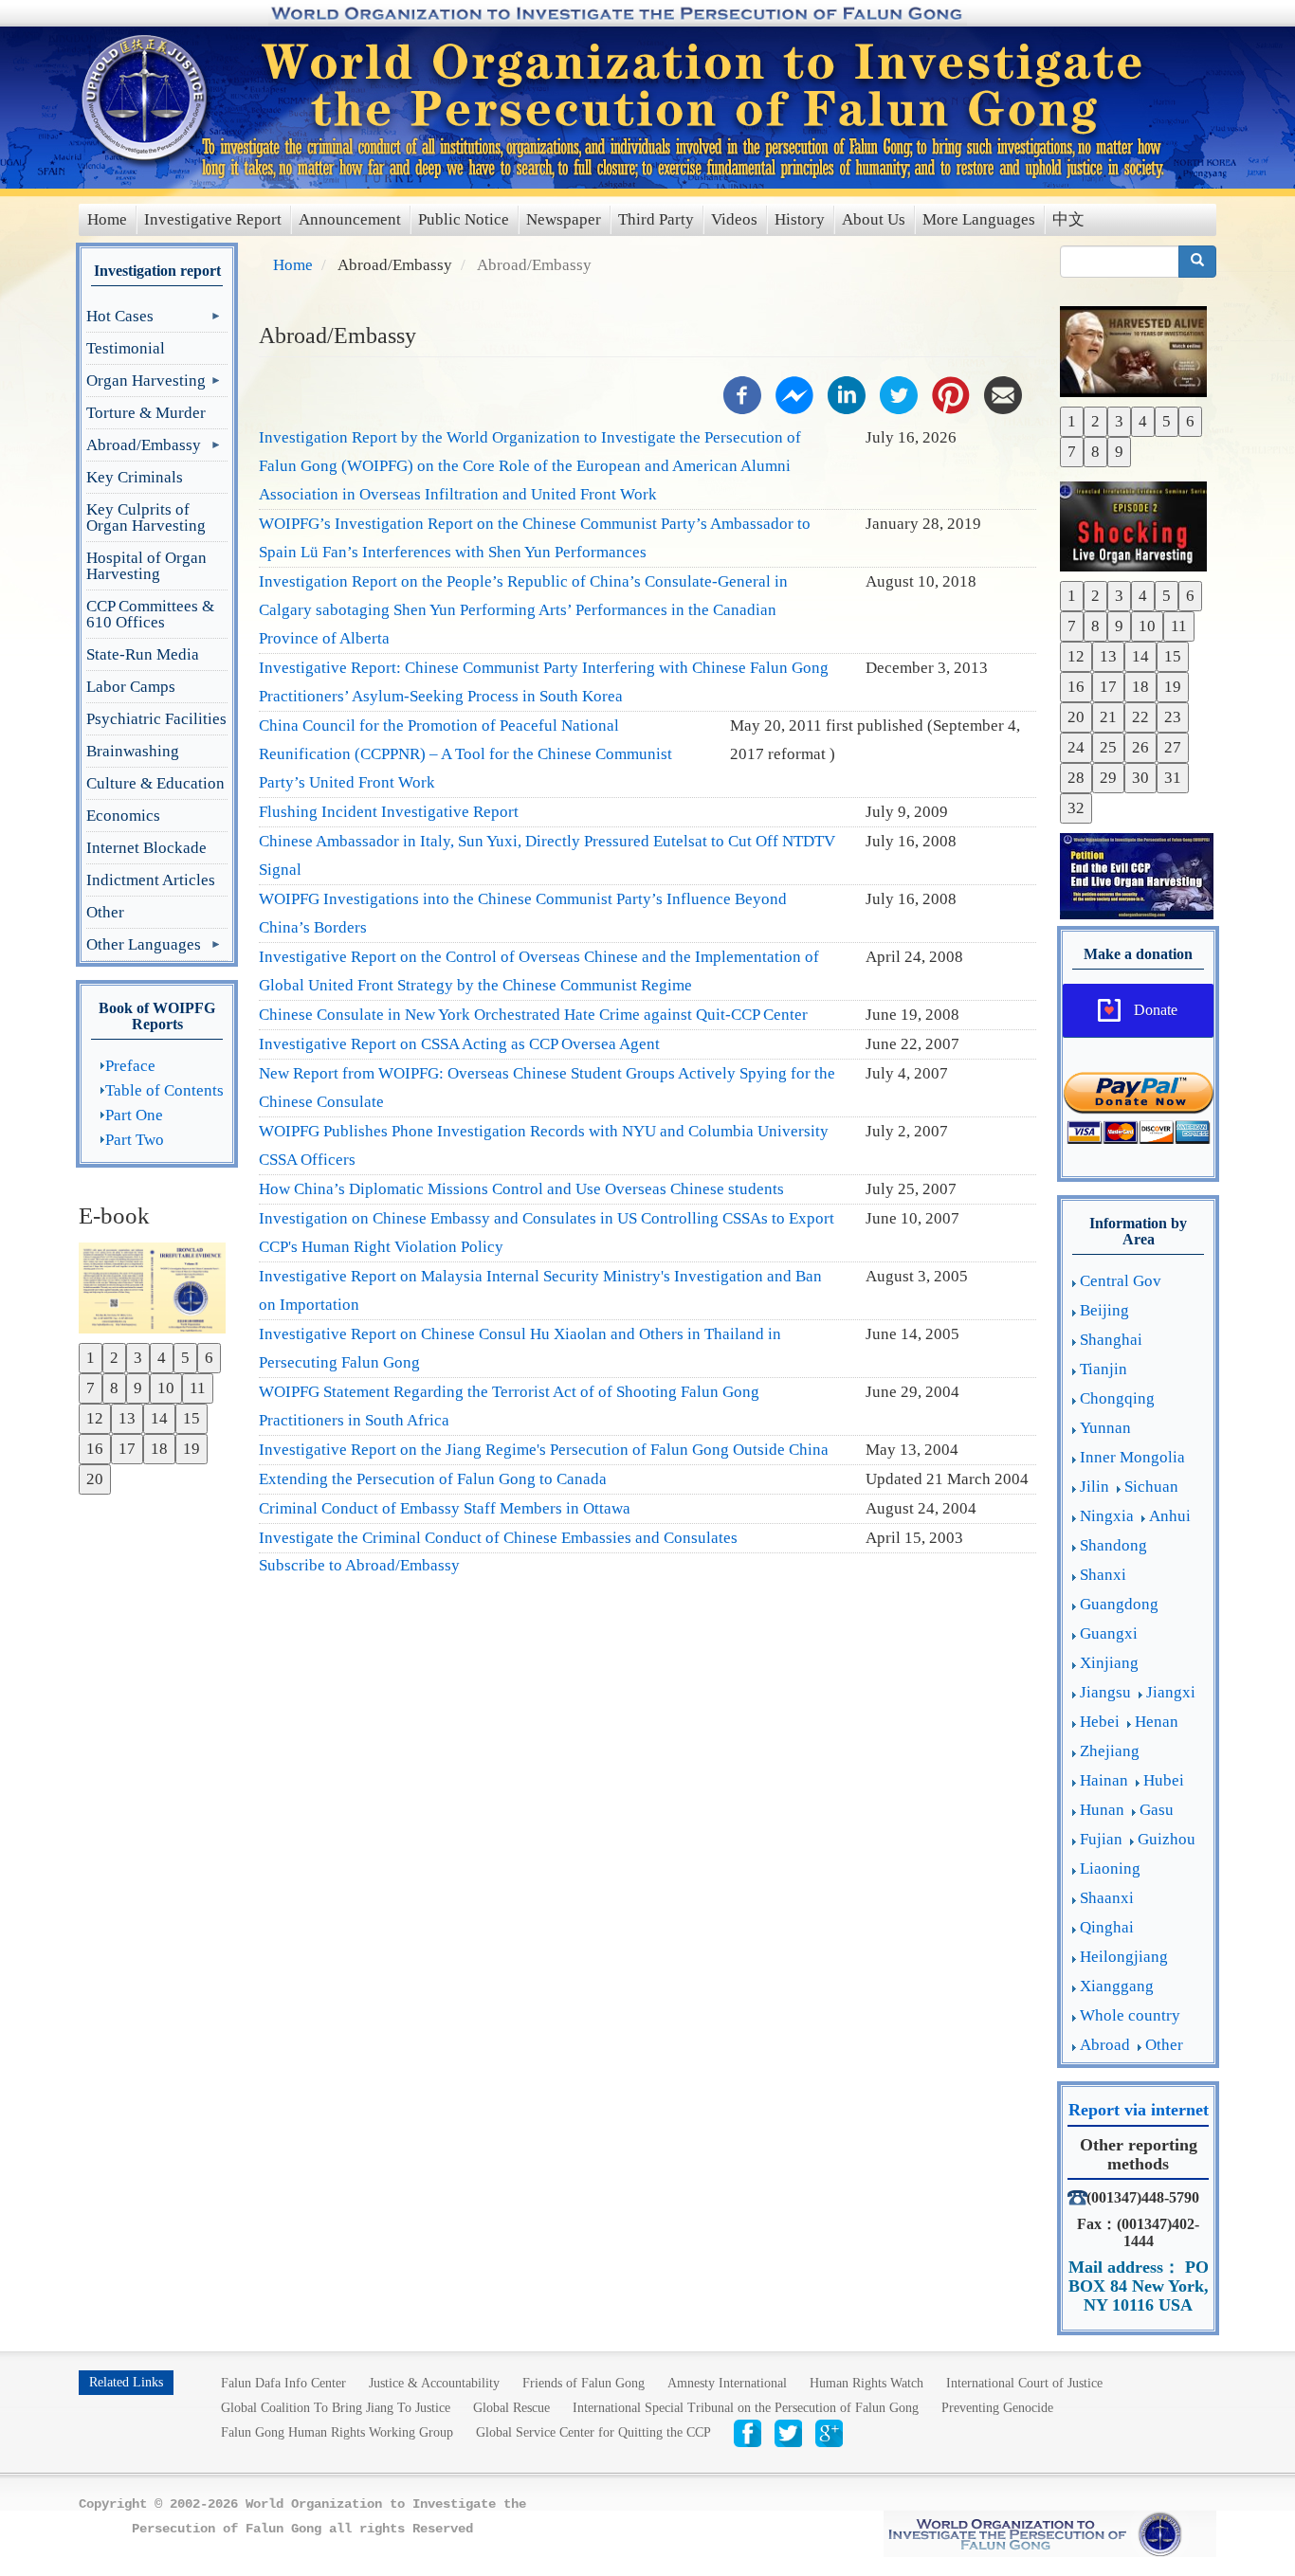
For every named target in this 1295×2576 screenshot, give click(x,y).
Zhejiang (1110, 1751)
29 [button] (1108, 778)
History (800, 219)
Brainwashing (133, 751)
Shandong (1113, 1545)
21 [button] (1108, 717)
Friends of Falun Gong (584, 2383)
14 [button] (159, 1418)
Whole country (1130, 2015)
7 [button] (91, 1388)
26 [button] (1140, 747)
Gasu (1157, 1810)
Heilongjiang (1124, 1957)
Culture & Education (155, 783)
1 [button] (91, 1358)
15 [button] (192, 1418)
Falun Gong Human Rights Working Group (337, 2432)
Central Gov (1121, 1281)
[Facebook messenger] (794, 394)
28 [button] (1076, 778)
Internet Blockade (146, 848)
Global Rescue (511, 2408)
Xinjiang (1109, 1663)
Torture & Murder (146, 413)
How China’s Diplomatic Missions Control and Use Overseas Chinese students (521, 1189)
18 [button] (159, 1449)
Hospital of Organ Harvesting (146, 566)
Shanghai (1111, 1340)
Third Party (656, 219)
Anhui (1170, 1516)
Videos (734, 219)
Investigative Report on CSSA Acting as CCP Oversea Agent (459, 1044)
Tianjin (1103, 1369)
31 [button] (1173, 778)
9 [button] (138, 1388)
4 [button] (162, 1358)
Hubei (1164, 1780)
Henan (1157, 1722)
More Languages (979, 219)
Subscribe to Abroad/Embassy (359, 1565)
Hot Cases (120, 320)
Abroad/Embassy (144, 449)
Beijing (1104, 1310)
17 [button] (127, 1449)
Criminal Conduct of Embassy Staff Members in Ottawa (445, 1508)
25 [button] (1108, 747)
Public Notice (464, 219)
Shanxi (1103, 1575)
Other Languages (144, 948)
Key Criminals (135, 477)
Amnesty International (727, 2383)
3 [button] (138, 1358)
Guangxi (1109, 1633)
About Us (874, 219)
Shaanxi (1107, 1898)
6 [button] (209, 1358)
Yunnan (1105, 1428)
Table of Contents (164, 1090)
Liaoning (1110, 1869)
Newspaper (564, 219)
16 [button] (95, 1449)
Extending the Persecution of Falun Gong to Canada (433, 1479)
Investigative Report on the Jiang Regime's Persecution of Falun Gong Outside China (544, 1450)
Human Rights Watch (866, 2383)
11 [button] (198, 1388)
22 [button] (1140, 717)
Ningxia (1107, 1516)
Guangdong (1119, 1604)
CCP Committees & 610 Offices (150, 614)
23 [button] (1173, 717)
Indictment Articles (151, 880)
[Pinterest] (951, 394)
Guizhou (1167, 1839)
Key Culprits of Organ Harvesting (146, 517)
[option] (157, 1286)
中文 (1068, 219)
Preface (130, 1066)
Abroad (1105, 2045)
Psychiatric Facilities (156, 719)
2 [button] (114, 1358)
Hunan (1102, 1810)
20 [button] (95, 1479)
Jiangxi (1171, 1692)
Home (107, 219)
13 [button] (127, 1418)
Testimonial (126, 348)
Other (105, 912)
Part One (134, 1115)
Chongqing (1117, 1398)
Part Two (135, 1140)
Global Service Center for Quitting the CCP (593, 2432)
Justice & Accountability (434, 2383)
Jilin (1094, 1487)
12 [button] (95, 1418)
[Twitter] (899, 394)
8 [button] (114, 1388)
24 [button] (1076, 747)
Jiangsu (1105, 1692)
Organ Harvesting (146, 384)
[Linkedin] (847, 394)
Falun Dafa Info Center (283, 2383)
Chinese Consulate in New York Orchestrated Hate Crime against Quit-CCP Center (533, 1015)
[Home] (146, 98)
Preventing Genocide (997, 2408)
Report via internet (1139, 2110)
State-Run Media (143, 654)
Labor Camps (131, 687)
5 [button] (185, 1358)
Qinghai (1107, 1927)
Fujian (1101, 1839)
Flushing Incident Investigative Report (389, 812)
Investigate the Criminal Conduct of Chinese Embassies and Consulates (498, 1538)
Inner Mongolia (1132, 1457)
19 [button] (192, 1449)
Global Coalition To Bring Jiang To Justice (336, 2408)
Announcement (350, 219)
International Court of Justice (1024, 2383)
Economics (123, 816)
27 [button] (1173, 747)
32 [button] (1076, 808)
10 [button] (166, 1388)
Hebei (1100, 1722)
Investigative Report (213, 219)
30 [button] (1140, 778)
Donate (1156, 1010)
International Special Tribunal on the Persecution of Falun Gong (746, 2408)
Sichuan (1151, 1487)
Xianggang (1117, 1986)
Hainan (1104, 1780)
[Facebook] (742, 394)
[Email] (1003, 394)
